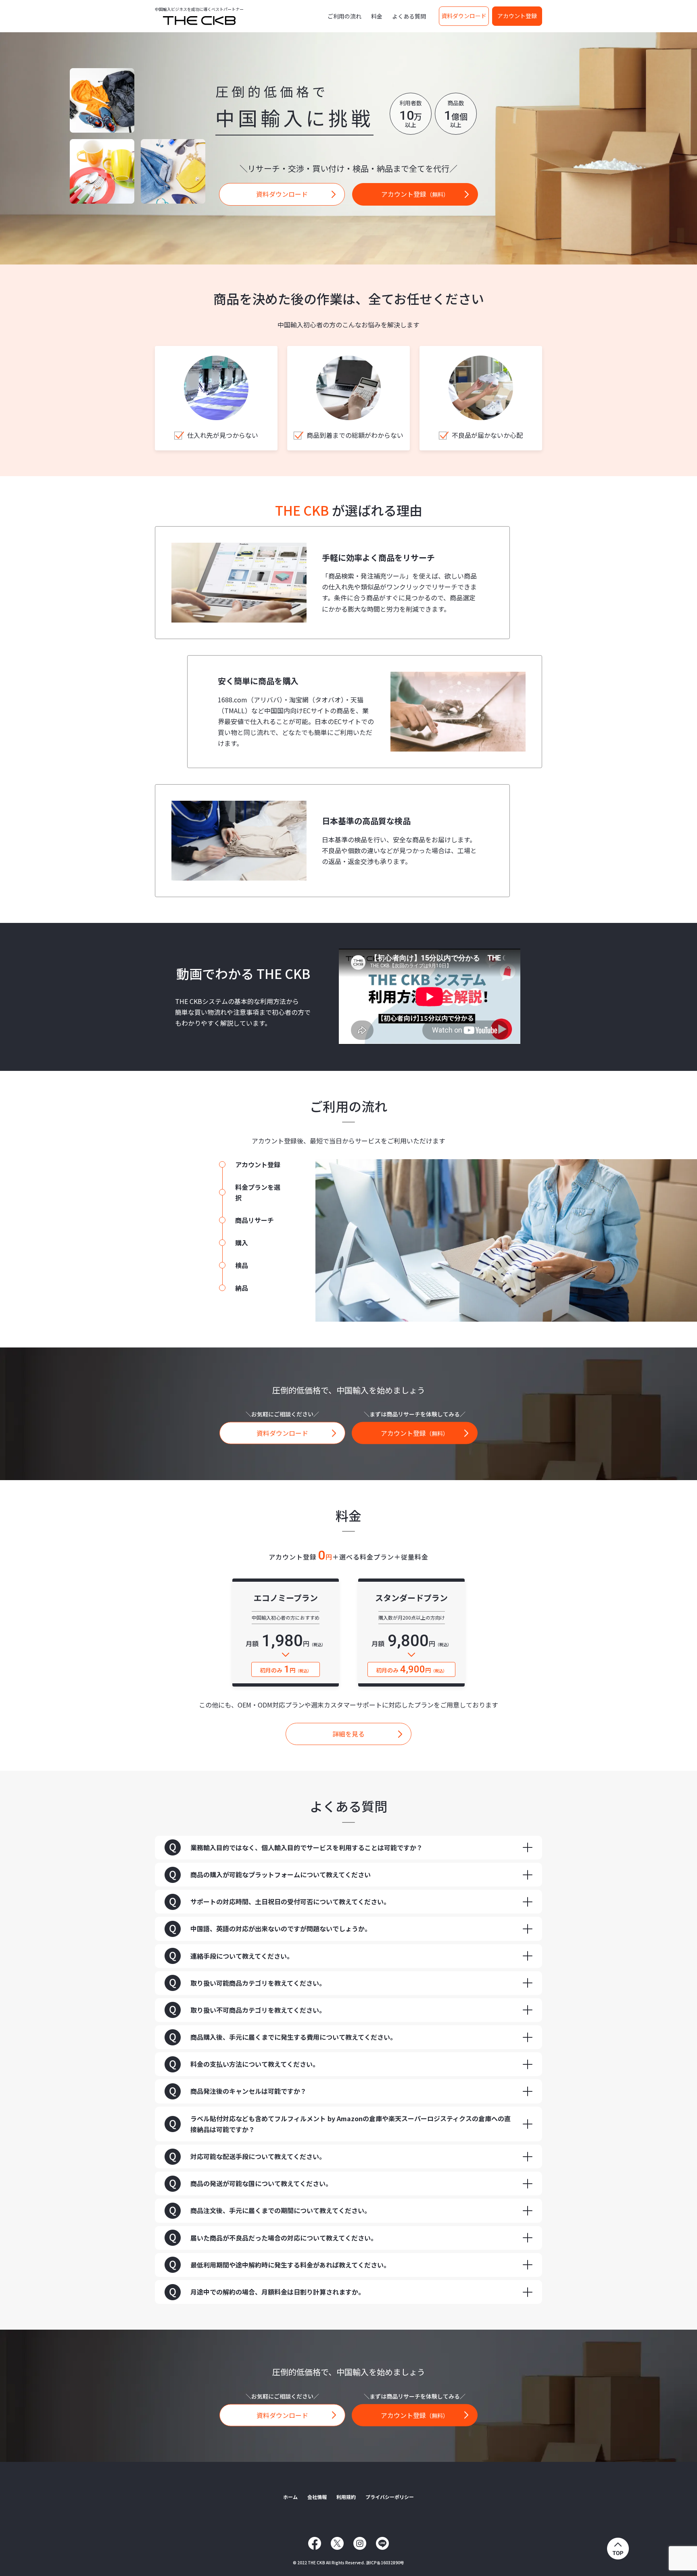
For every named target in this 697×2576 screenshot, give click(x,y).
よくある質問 (409, 16)
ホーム (290, 2497)
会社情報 (317, 2497)
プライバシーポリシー (390, 2497)
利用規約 (346, 2497)
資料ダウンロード (464, 16)
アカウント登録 (517, 16)
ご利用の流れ (344, 16)
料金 (377, 16)
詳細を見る (348, 1734)
